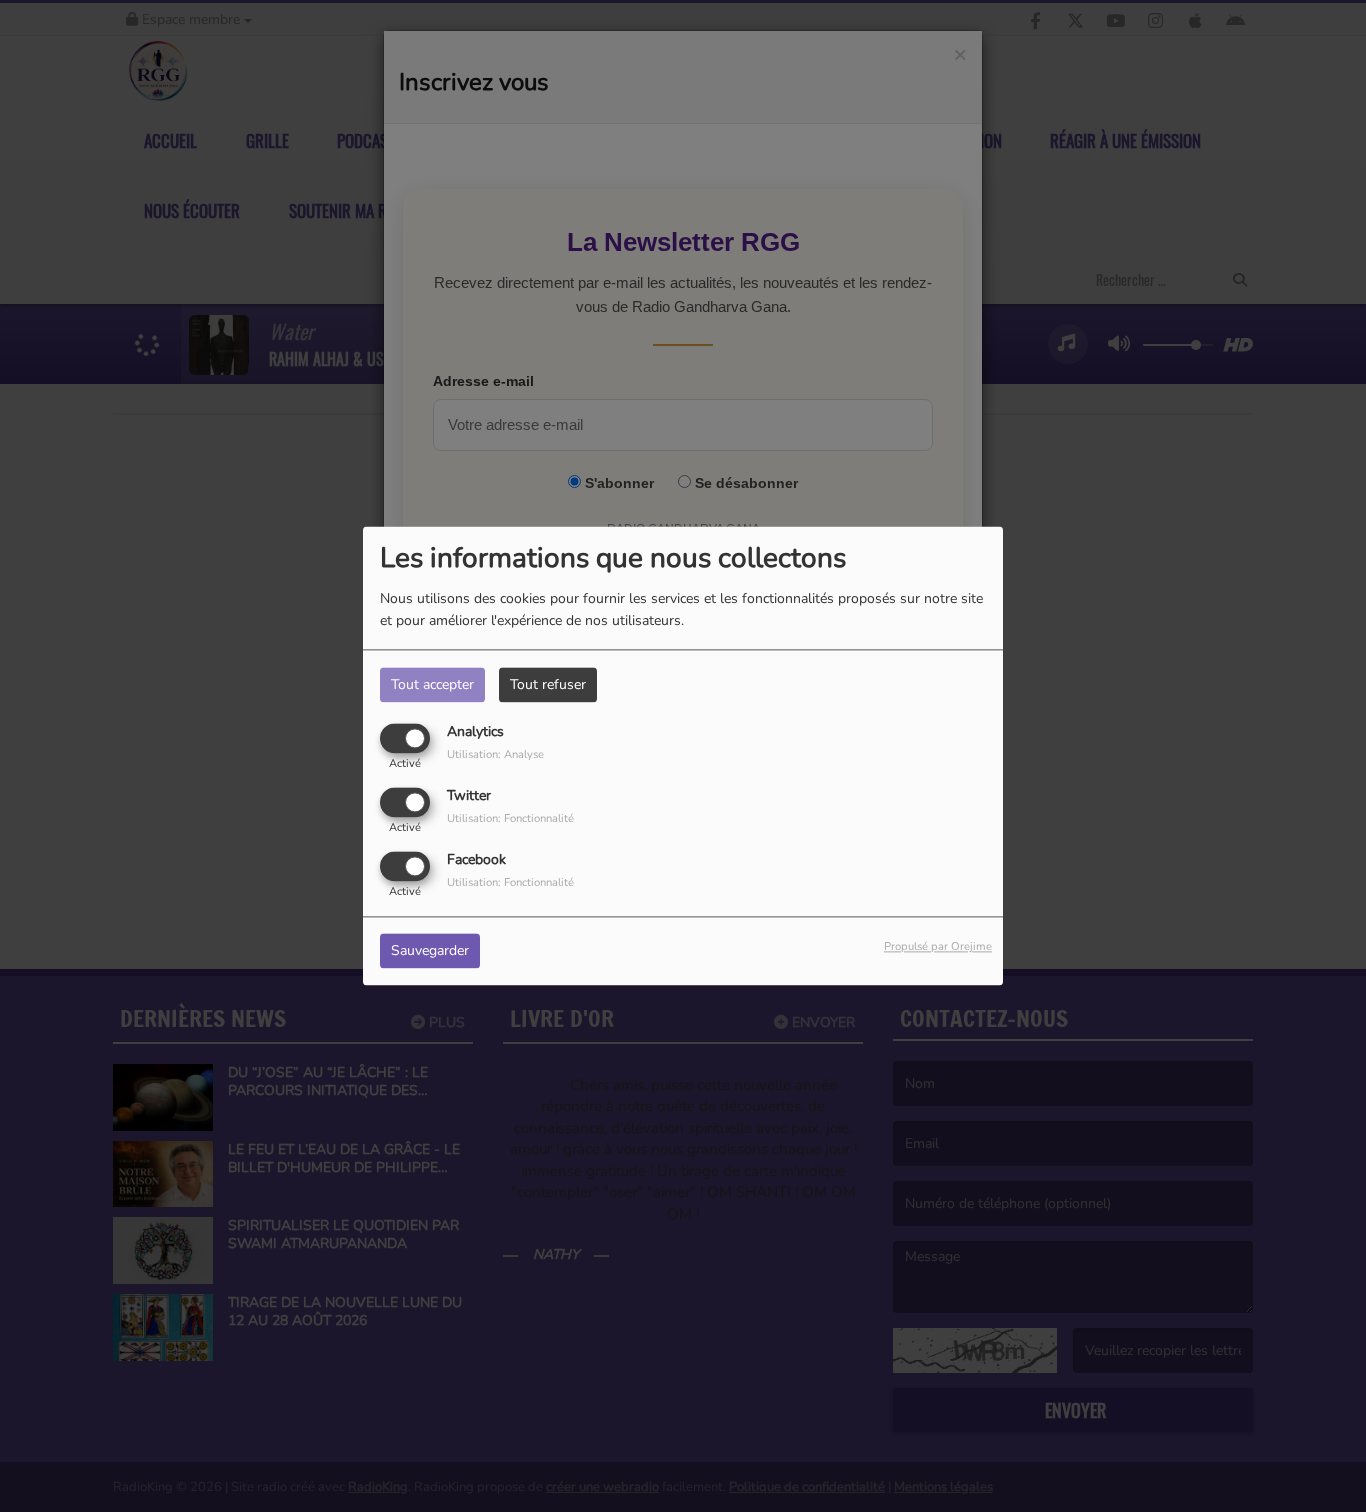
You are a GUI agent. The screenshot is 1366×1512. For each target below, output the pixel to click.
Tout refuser (548, 684)
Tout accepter (432, 684)
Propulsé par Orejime (938, 947)
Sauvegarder (430, 951)
